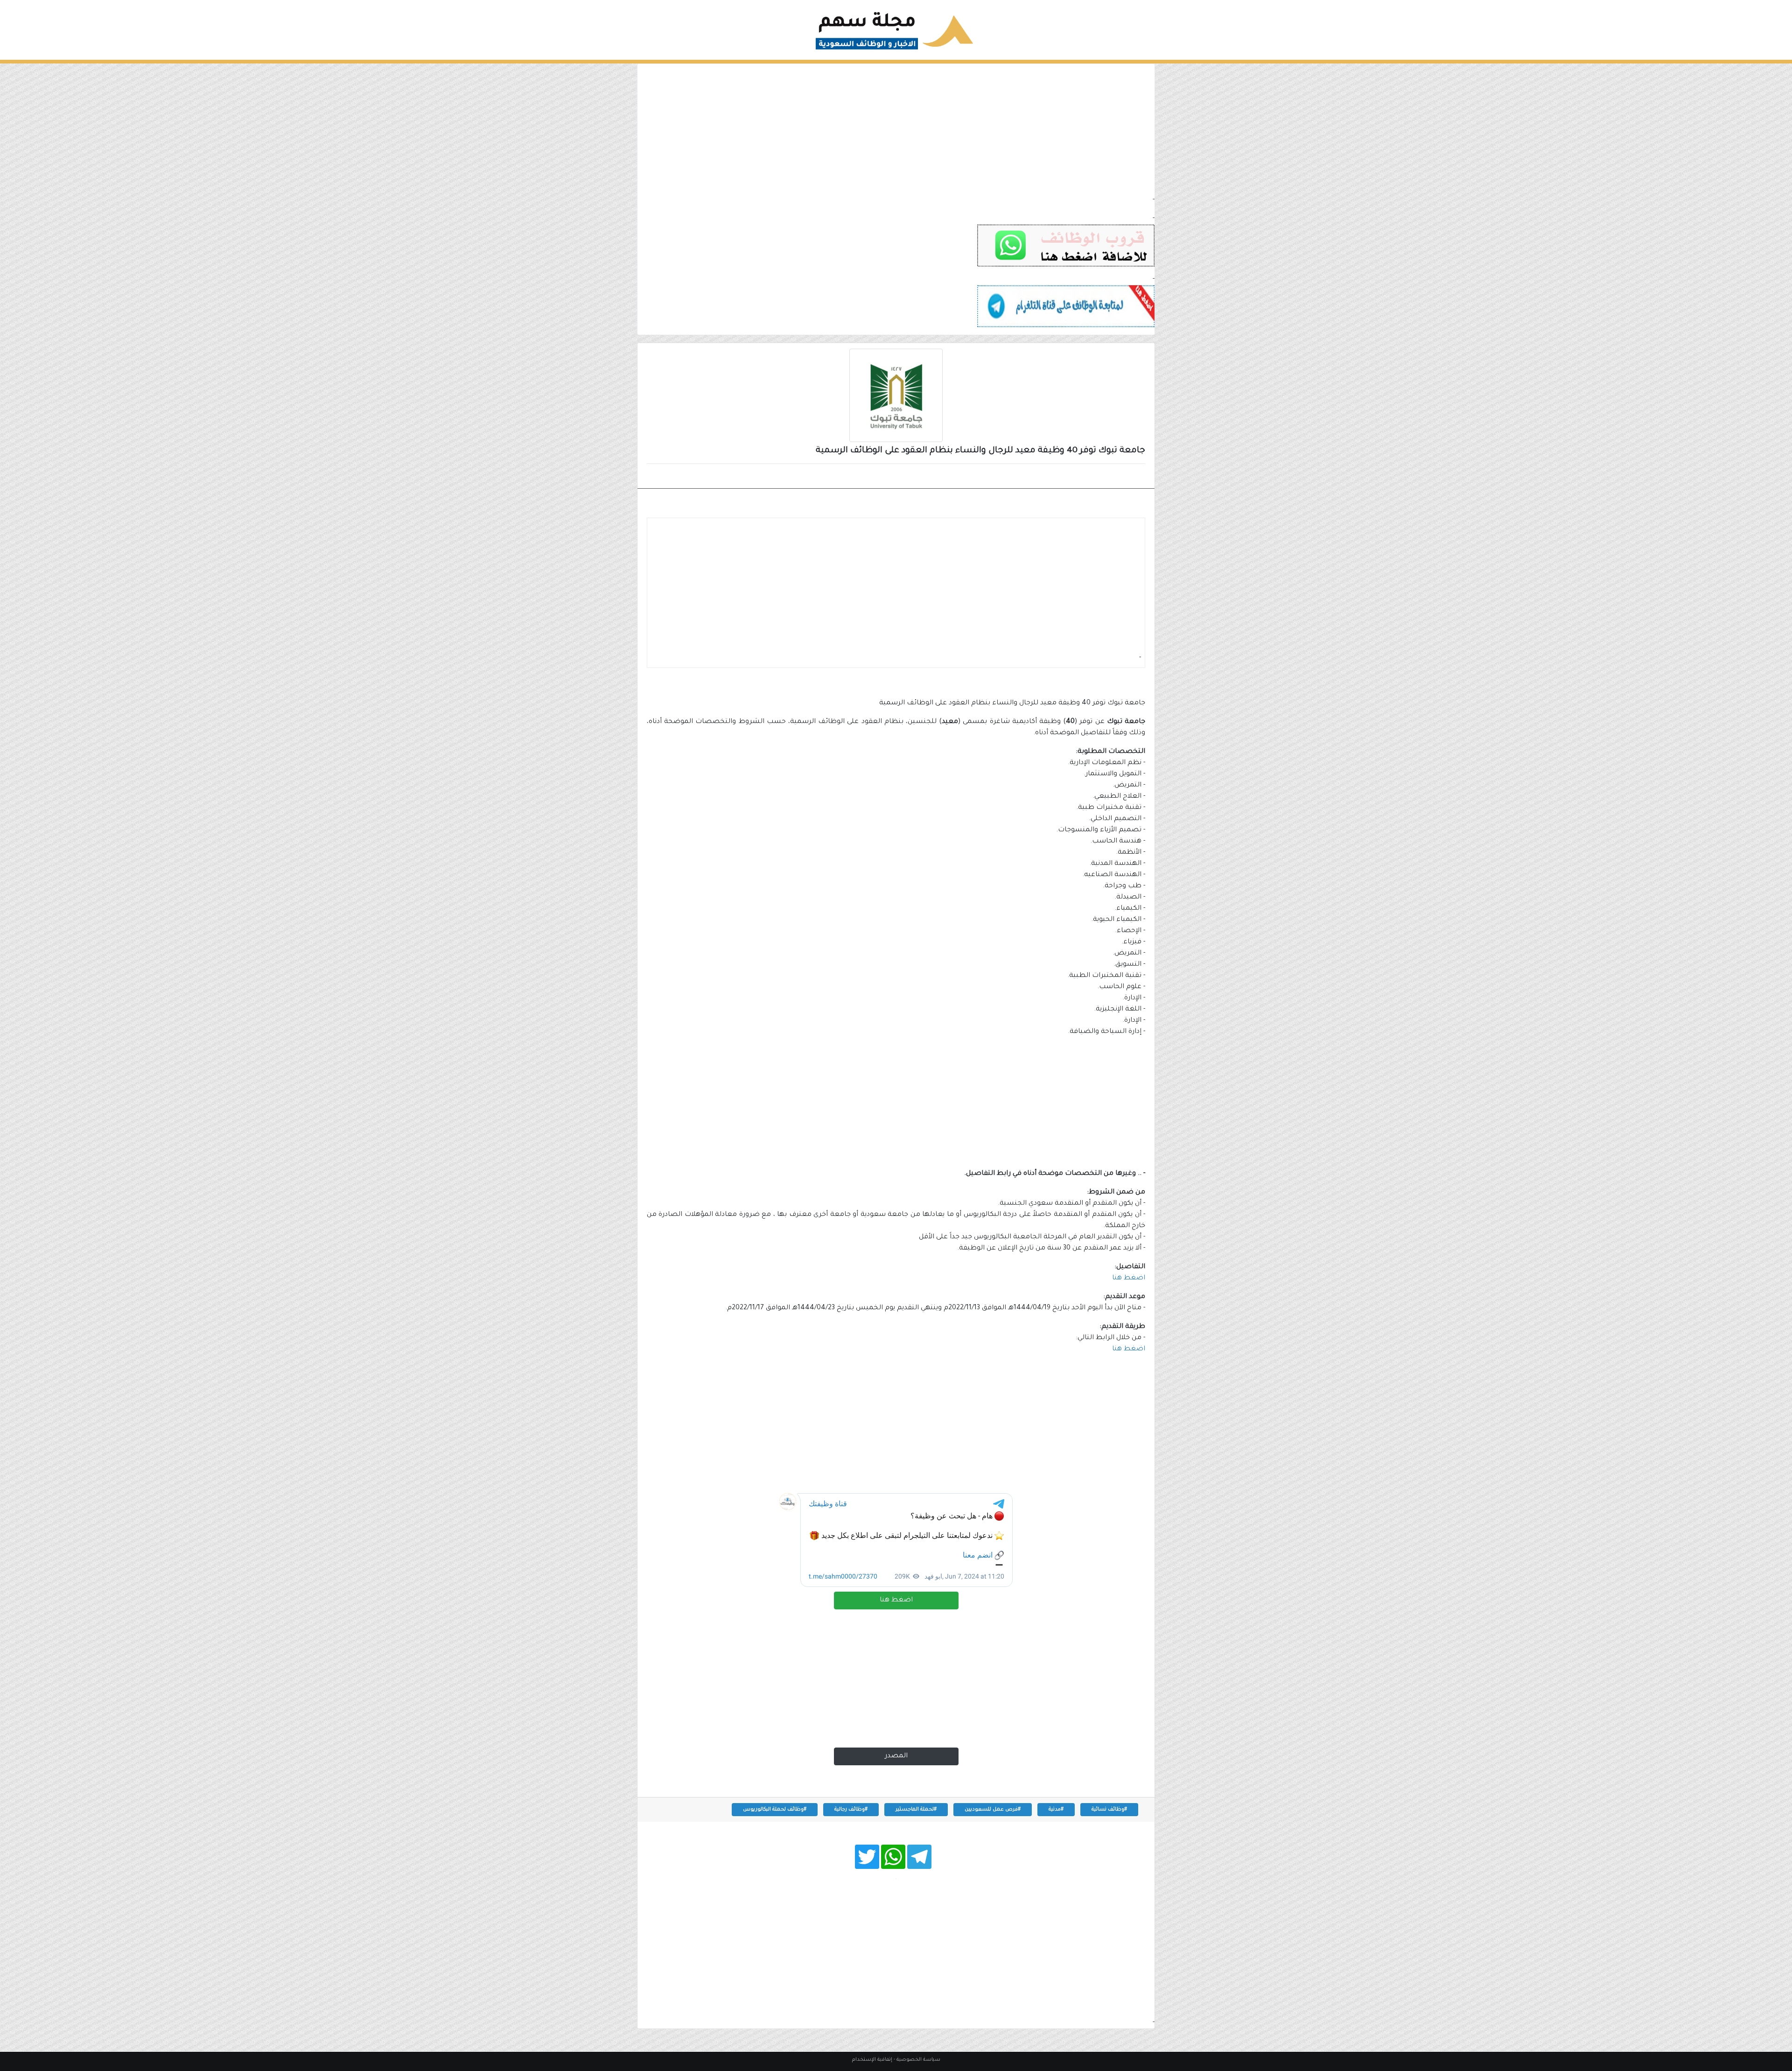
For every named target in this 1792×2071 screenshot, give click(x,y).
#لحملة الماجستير (916, 1810)
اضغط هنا (896, 1601)
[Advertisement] (896, 129)
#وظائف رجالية (851, 1810)
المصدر (896, 1756)
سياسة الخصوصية (918, 2060)
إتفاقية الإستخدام (872, 2060)
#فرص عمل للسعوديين (993, 1810)
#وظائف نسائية (1109, 1810)
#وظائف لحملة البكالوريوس (775, 1810)
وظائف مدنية (1115, 477)
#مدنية (1056, 1810)
